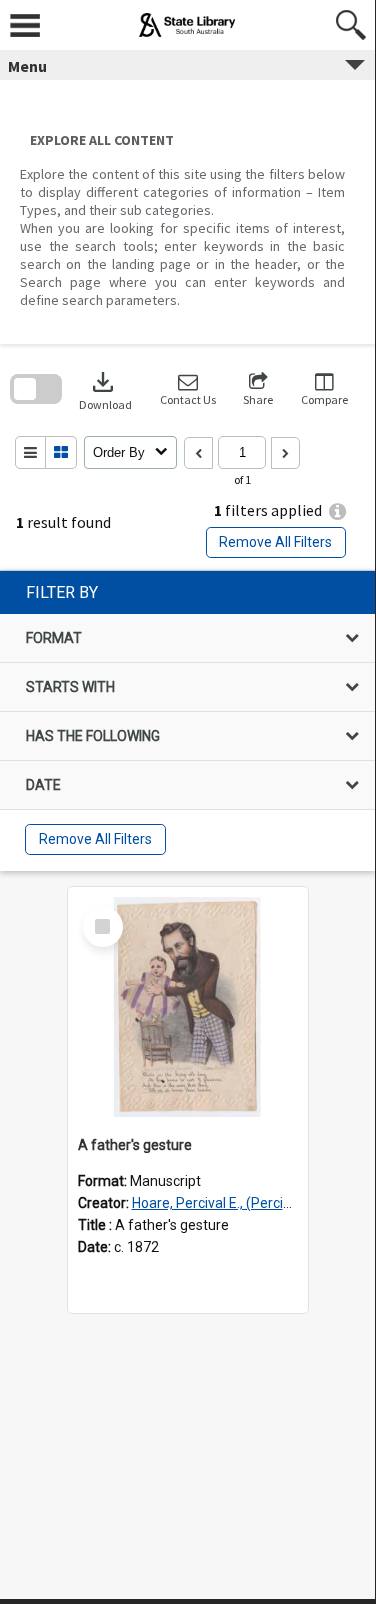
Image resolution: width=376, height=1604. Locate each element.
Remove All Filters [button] (275, 542)
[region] (187, 721)
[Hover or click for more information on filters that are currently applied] (337, 511)
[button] (188, 389)
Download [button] (105, 389)
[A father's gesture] (188, 1007)
